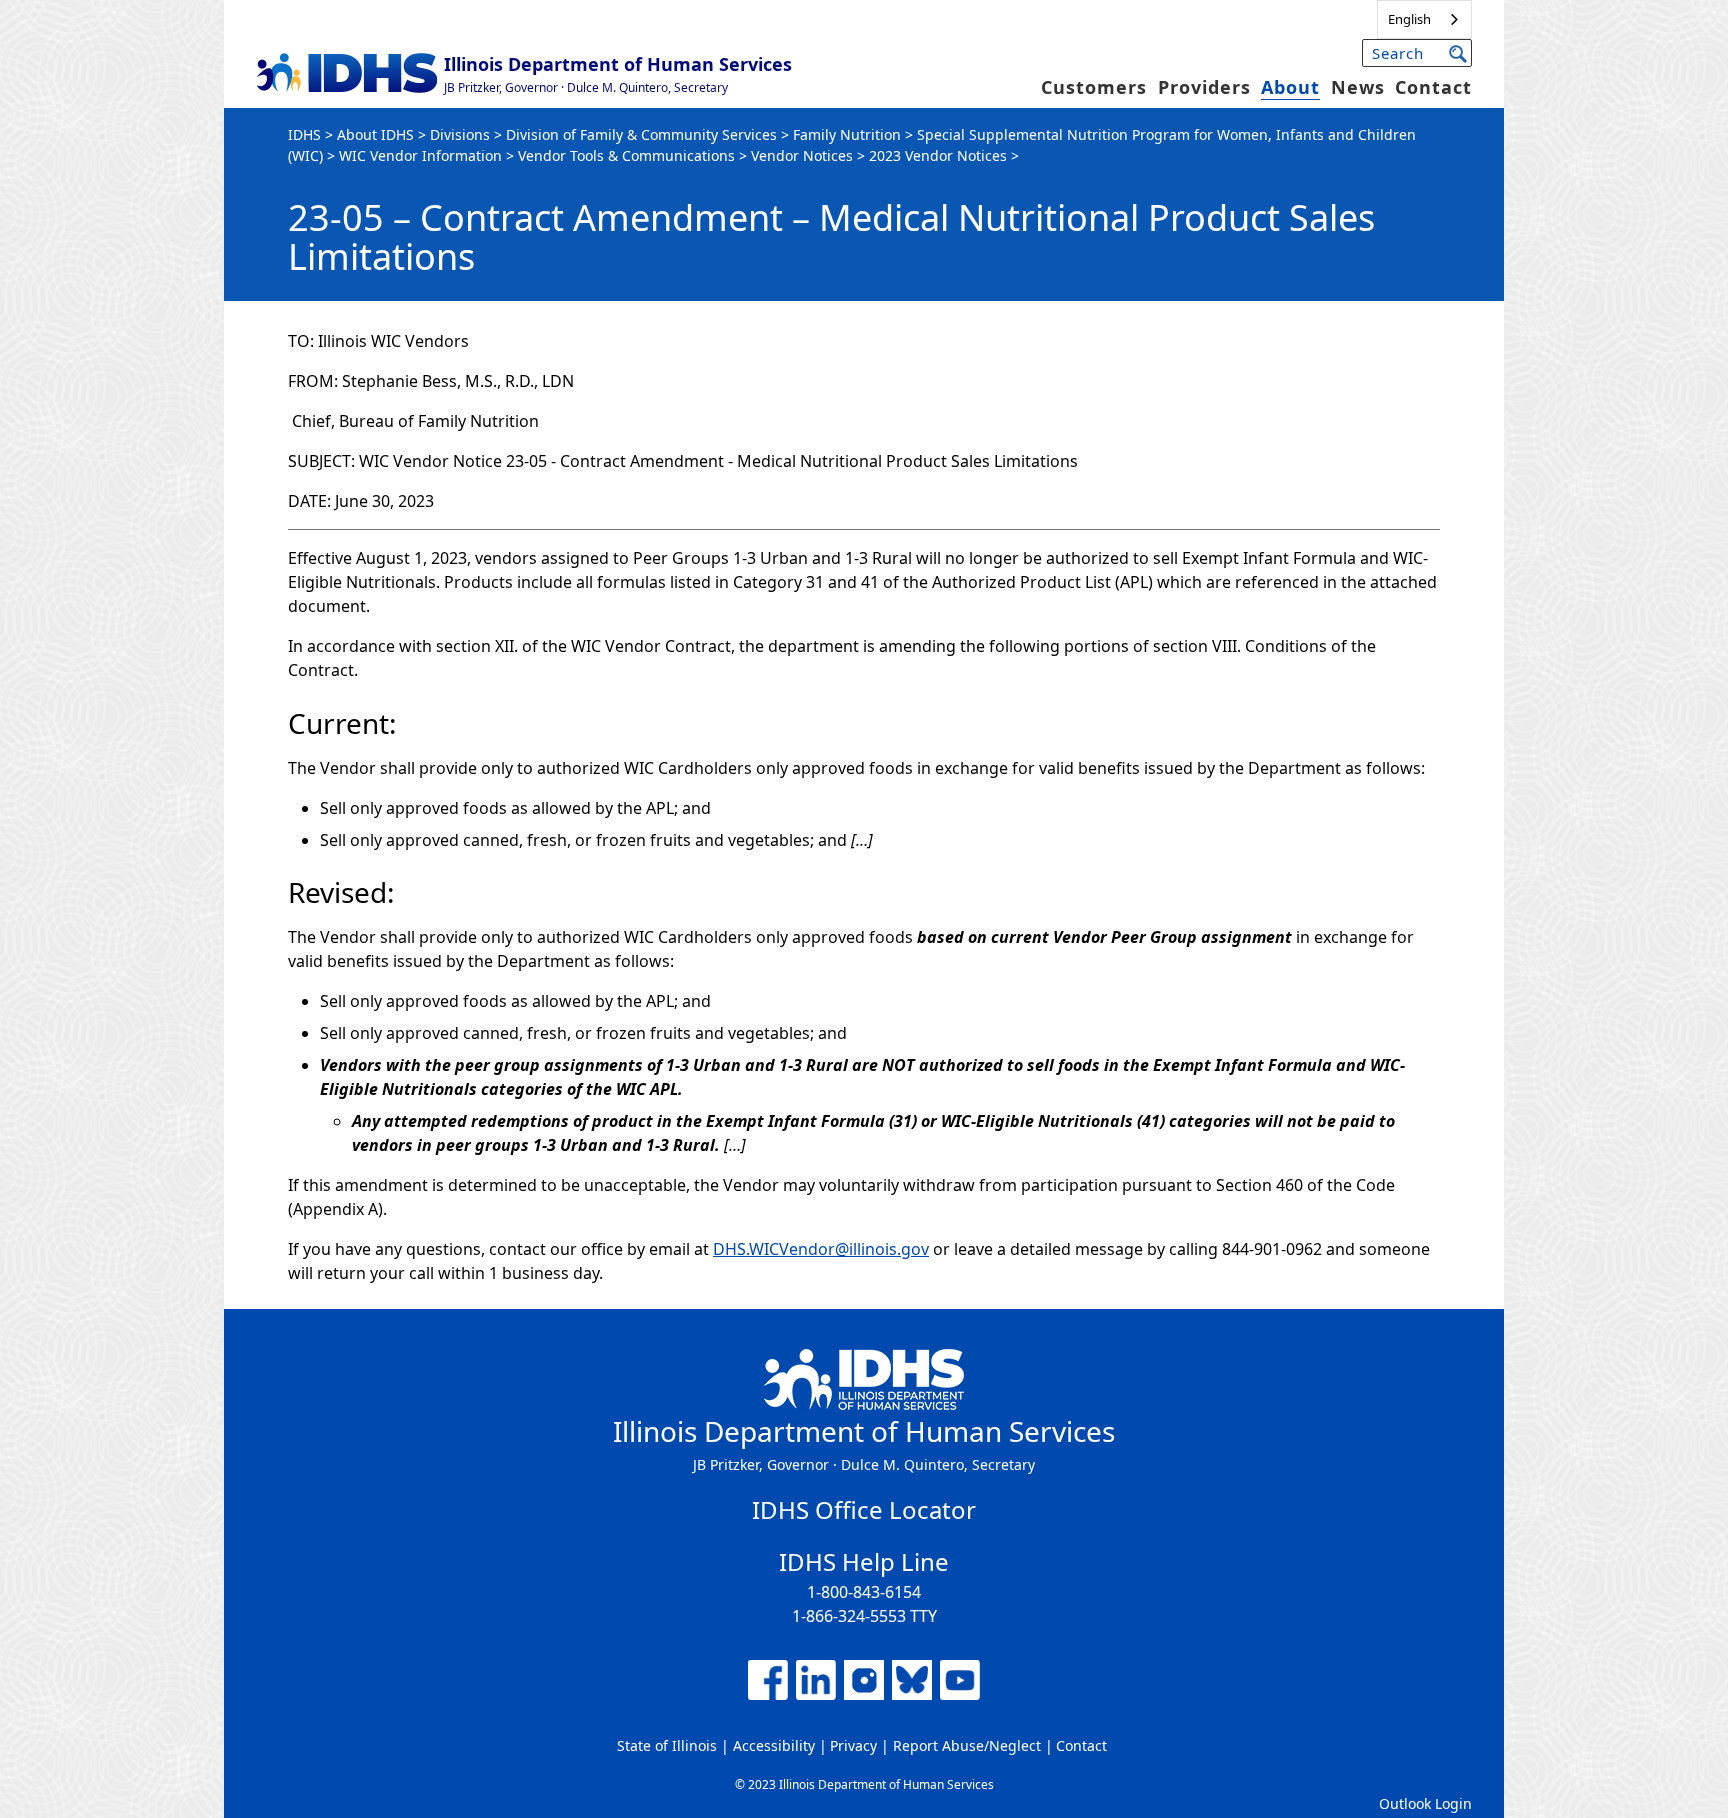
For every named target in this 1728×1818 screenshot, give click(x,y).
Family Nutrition (847, 134)
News (1358, 87)
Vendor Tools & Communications (626, 155)
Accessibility (774, 1745)
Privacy (853, 1745)
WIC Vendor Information (420, 155)
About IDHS (375, 134)
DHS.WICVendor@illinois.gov (821, 1249)
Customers (1094, 87)
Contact (1433, 87)
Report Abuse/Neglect (967, 1745)
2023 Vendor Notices (938, 155)
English (1409, 19)
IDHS (304, 134)
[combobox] (1424, 19)
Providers (1204, 87)
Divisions (460, 134)
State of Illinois (667, 1745)
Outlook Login (1425, 1803)
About (1290, 87)
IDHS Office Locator (864, 1509)
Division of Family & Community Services (641, 134)
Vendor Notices (802, 155)
